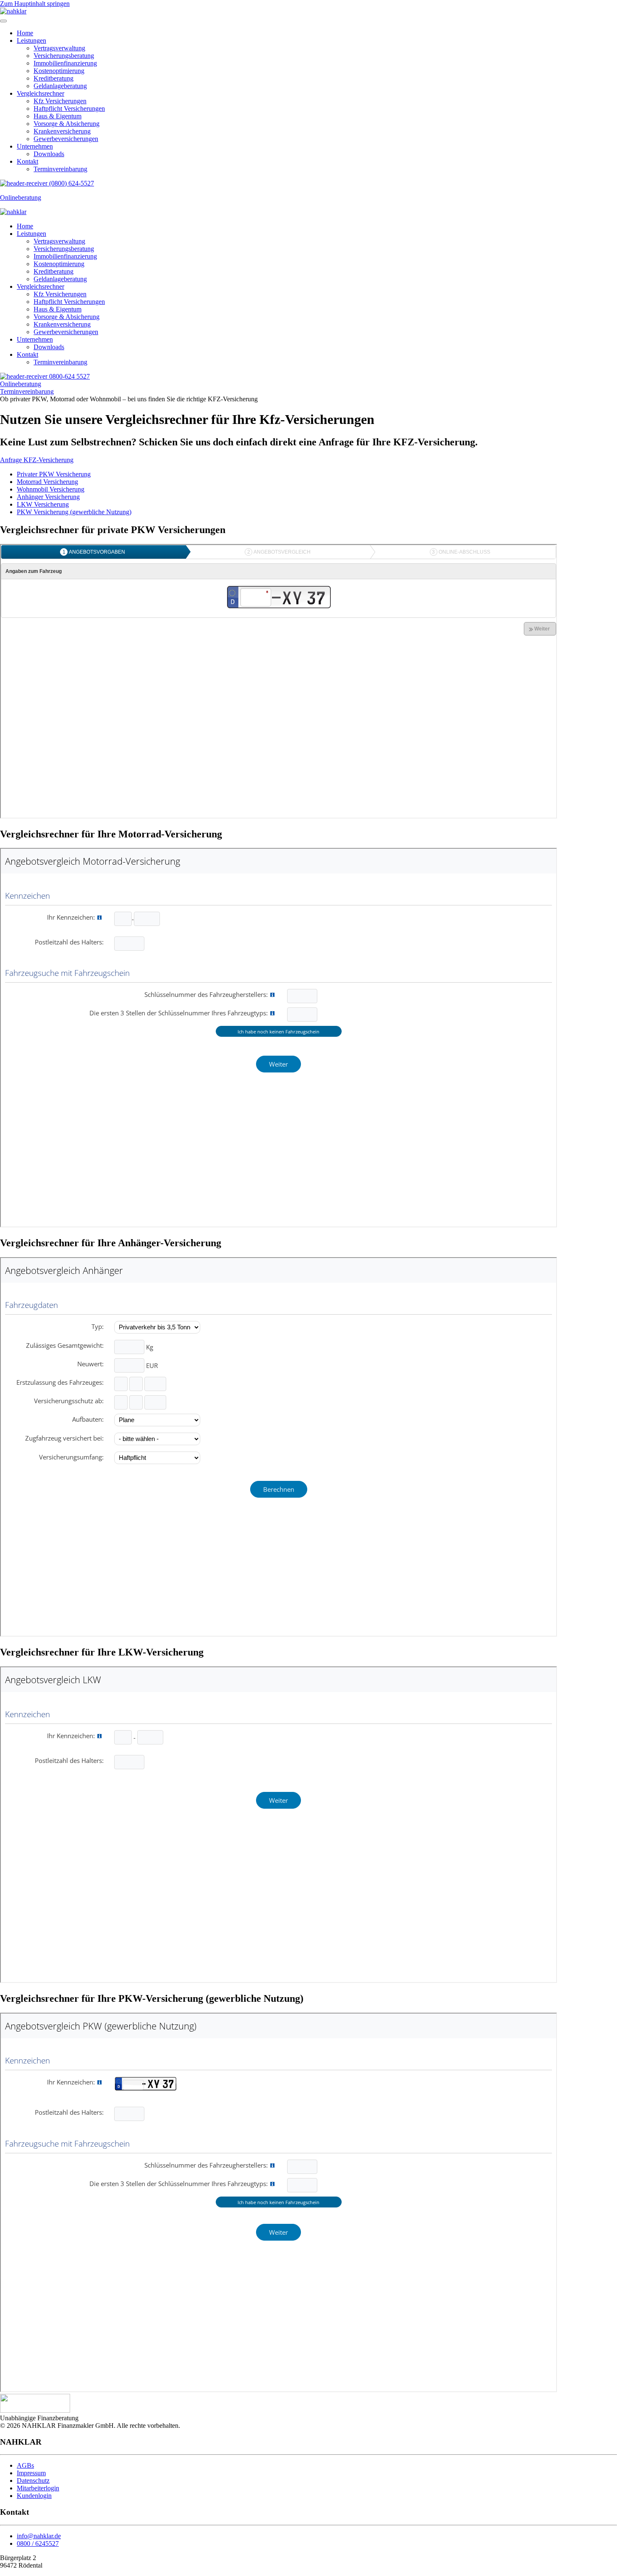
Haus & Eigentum (58, 116)
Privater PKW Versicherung (54, 474)
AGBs (25, 2465)
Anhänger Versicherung (48, 497)
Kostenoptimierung (59, 71)
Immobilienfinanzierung (65, 63)
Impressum (31, 2473)
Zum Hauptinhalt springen (35, 4)
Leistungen (31, 41)
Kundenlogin (34, 2496)
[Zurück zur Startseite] (13, 11)
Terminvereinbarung (60, 169)
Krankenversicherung (62, 131)
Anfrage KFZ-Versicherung (37, 460)
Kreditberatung (54, 78)
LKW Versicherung (43, 504)
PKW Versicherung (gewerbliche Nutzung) (74, 512)
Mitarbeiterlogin (38, 2488)
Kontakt (27, 161)
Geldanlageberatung (60, 86)
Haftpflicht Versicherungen (69, 109)
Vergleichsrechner (41, 93)
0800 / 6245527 (38, 2543)
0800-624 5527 (69, 376)
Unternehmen (35, 146)
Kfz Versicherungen (60, 101)
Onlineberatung (21, 197)
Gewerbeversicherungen (66, 139)
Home (25, 33)
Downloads (49, 154)
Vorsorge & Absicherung (67, 124)
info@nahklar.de (39, 2536)
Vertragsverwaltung (59, 48)
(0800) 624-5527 (71, 183)
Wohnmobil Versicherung (51, 489)
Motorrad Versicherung (47, 482)
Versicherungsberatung (64, 56)
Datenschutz (33, 2481)
